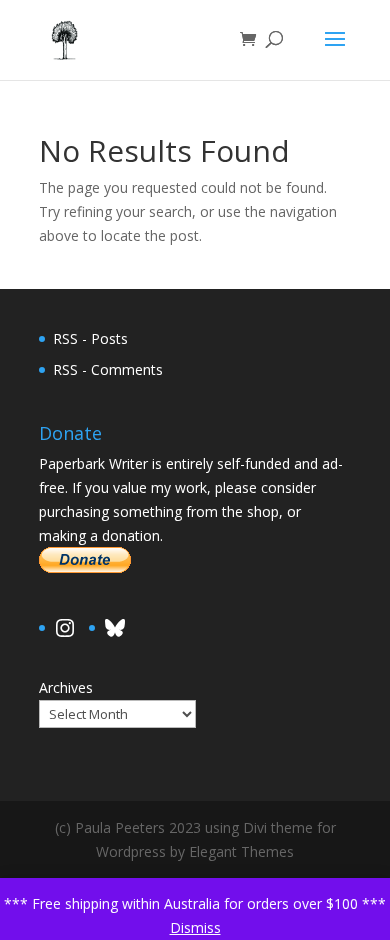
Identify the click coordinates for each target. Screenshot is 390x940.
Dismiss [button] (195, 927)
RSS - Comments (108, 369)
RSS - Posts (90, 338)
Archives (66, 687)
